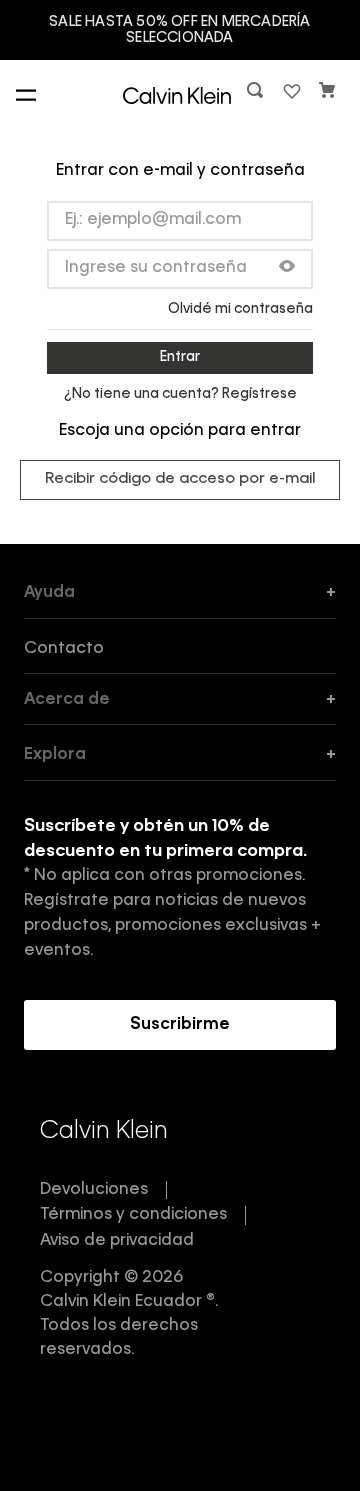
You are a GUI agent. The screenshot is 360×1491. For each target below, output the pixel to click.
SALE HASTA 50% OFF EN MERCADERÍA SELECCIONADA (179, 30)
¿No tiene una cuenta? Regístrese (180, 394)
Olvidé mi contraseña (240, 309)
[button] (257, 94)
